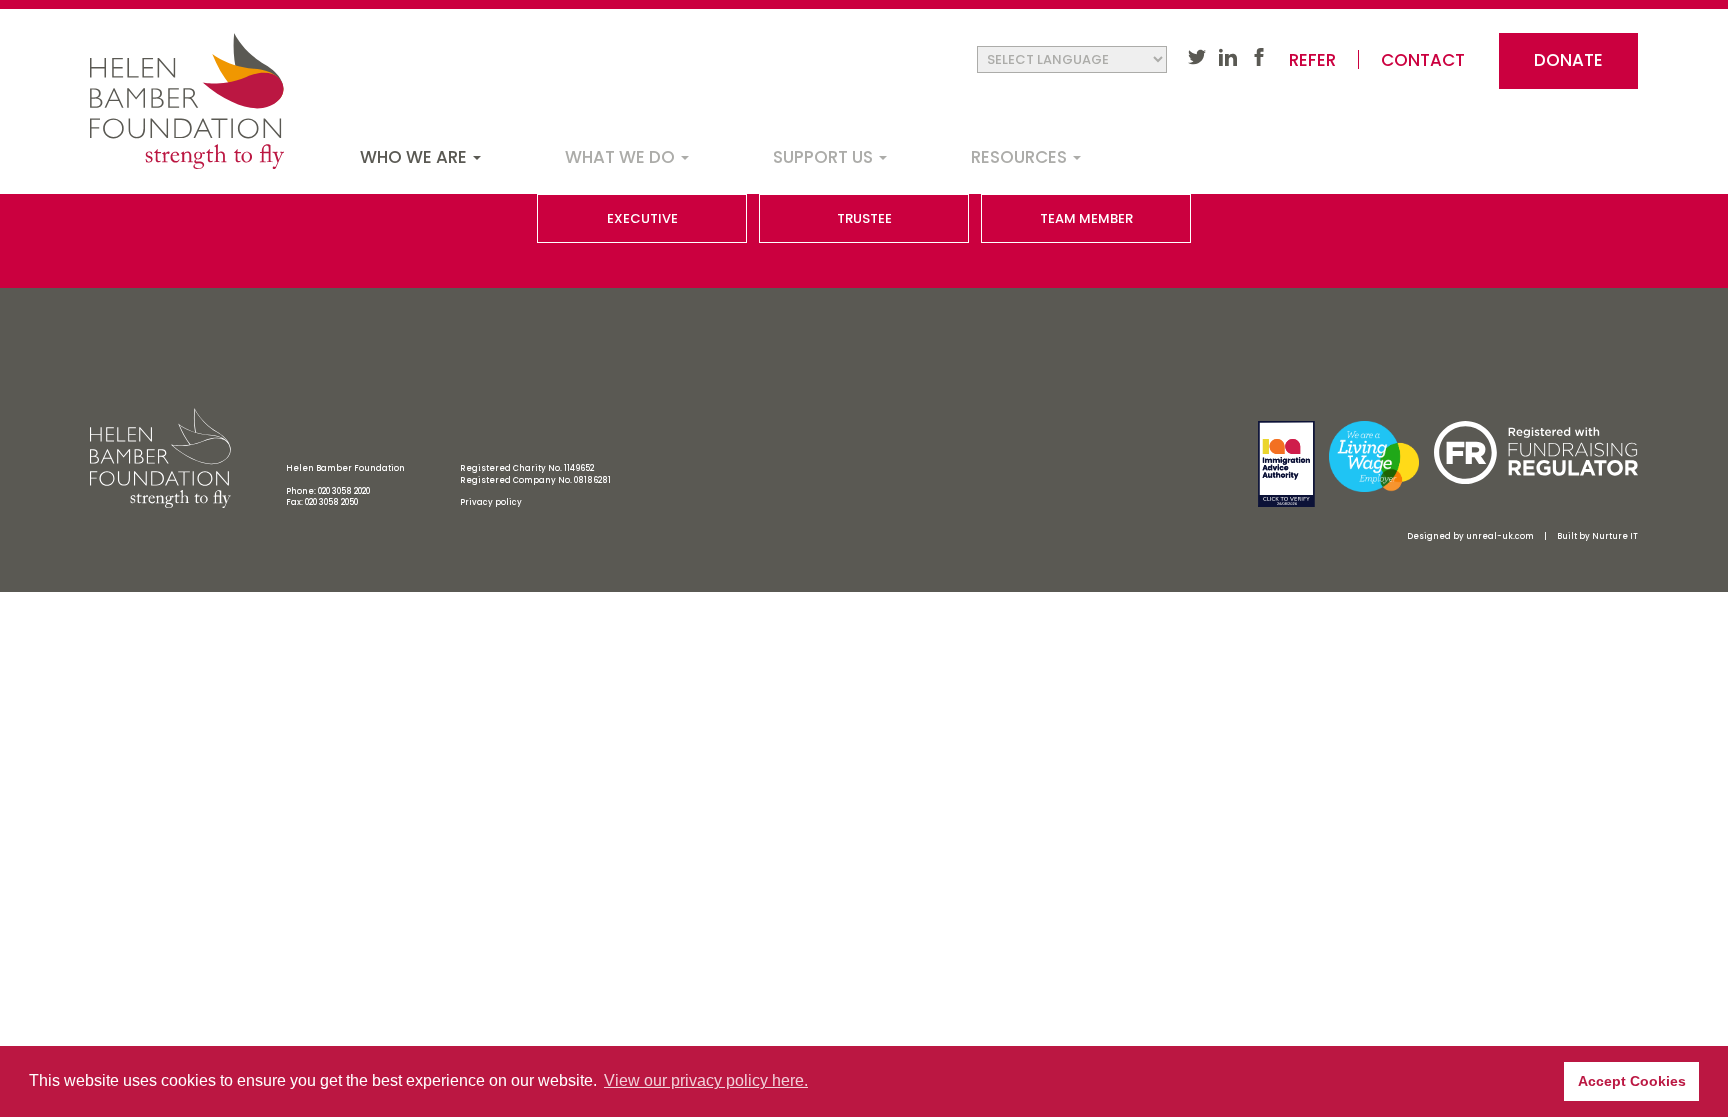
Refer (1312, 60)
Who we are (415, 157)
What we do (622, 157)
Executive (642, 218)
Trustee (864, 218)
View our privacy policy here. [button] (706, 1080)
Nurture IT (1615, 536)
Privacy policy (491, 502)
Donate (1568, 60)
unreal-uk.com (1500, 536)
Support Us (825, 157)
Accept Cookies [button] (1632, 1081)
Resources (1021, 157)
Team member (1086, 218)
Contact (1423, 60)
